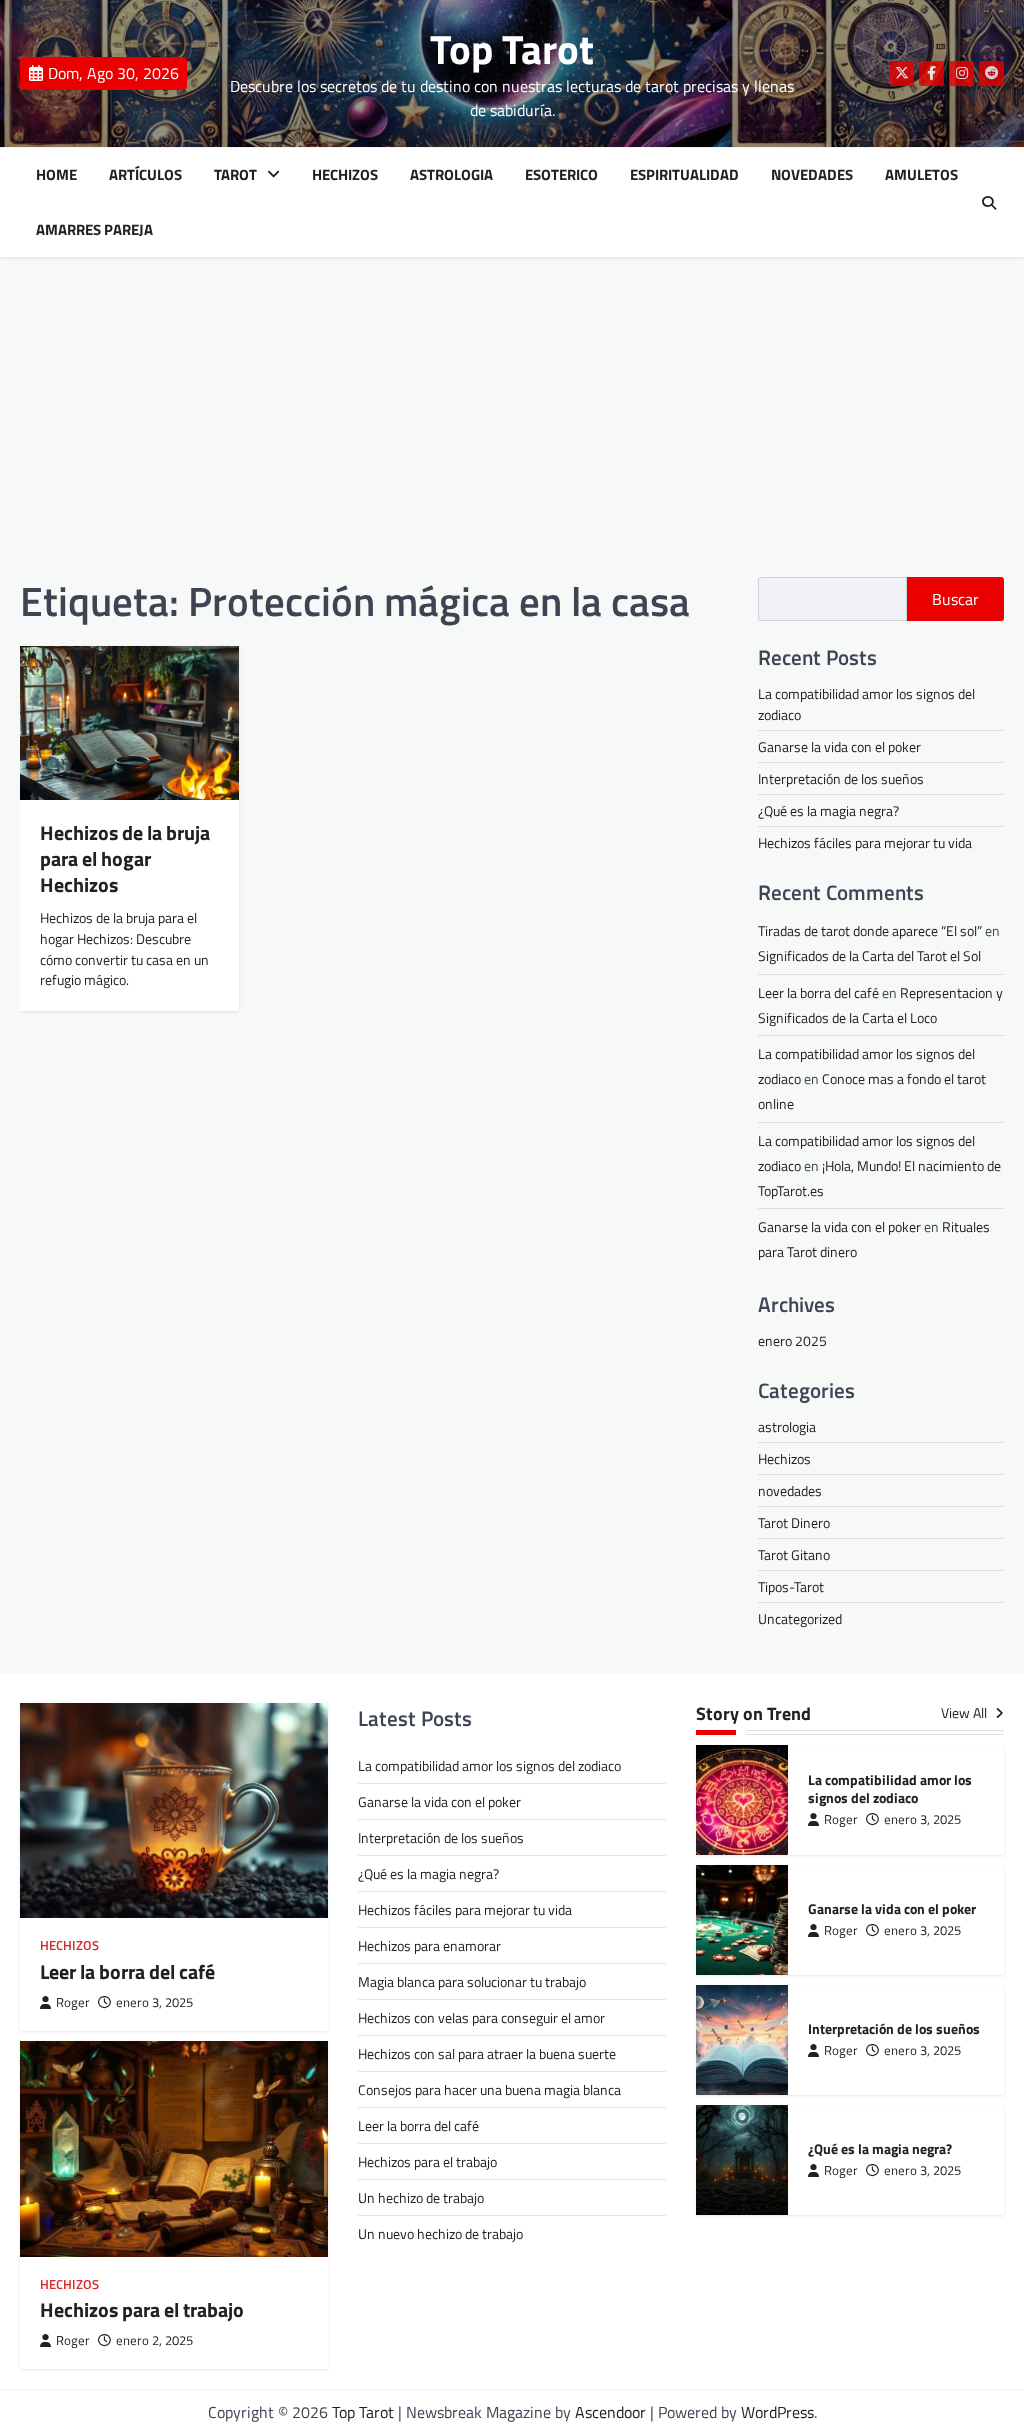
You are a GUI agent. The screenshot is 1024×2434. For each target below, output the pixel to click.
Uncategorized (800, 1618)
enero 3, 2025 (154, 2002)
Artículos (145, 175)
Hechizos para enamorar (429, 1945)
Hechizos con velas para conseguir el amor (481, 2017)
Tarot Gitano (794, 1554)
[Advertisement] (512, 417)
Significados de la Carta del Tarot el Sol (869, 955)
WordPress (777, 2412)
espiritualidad (684, 175)
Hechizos (345, 175)
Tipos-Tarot (791, 1586)
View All (965, 1713)
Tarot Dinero (794, 1522)
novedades (790, 1490)
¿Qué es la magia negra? (828, 810)
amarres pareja (94, 230)
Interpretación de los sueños (841, 778)
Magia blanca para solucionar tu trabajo (472, 1981)
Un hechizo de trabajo (421, 2197)
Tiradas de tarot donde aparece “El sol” (870, 930)
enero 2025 (792, 1340)
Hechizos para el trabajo (142, 2309)
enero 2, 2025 (154, 2340)
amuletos (921, 175)
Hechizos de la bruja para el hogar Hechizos (125, 858)
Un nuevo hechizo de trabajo (440, 2233)
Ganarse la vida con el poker (839, 746)
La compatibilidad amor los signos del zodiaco (489, 1765)
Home (56, 175)
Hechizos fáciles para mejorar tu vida (865, 842)
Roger (73, 2002)
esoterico (561, 175)
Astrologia (451, 175)
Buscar (955, 599)
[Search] (989, 203)
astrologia (787, 1426)
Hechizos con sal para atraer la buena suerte (487, 2053)
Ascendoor (610, 2412)
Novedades (812, 175)
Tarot (235, 175)
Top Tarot (512, 49)
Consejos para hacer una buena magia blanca (489, 2089)
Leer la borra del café (818, 992)
